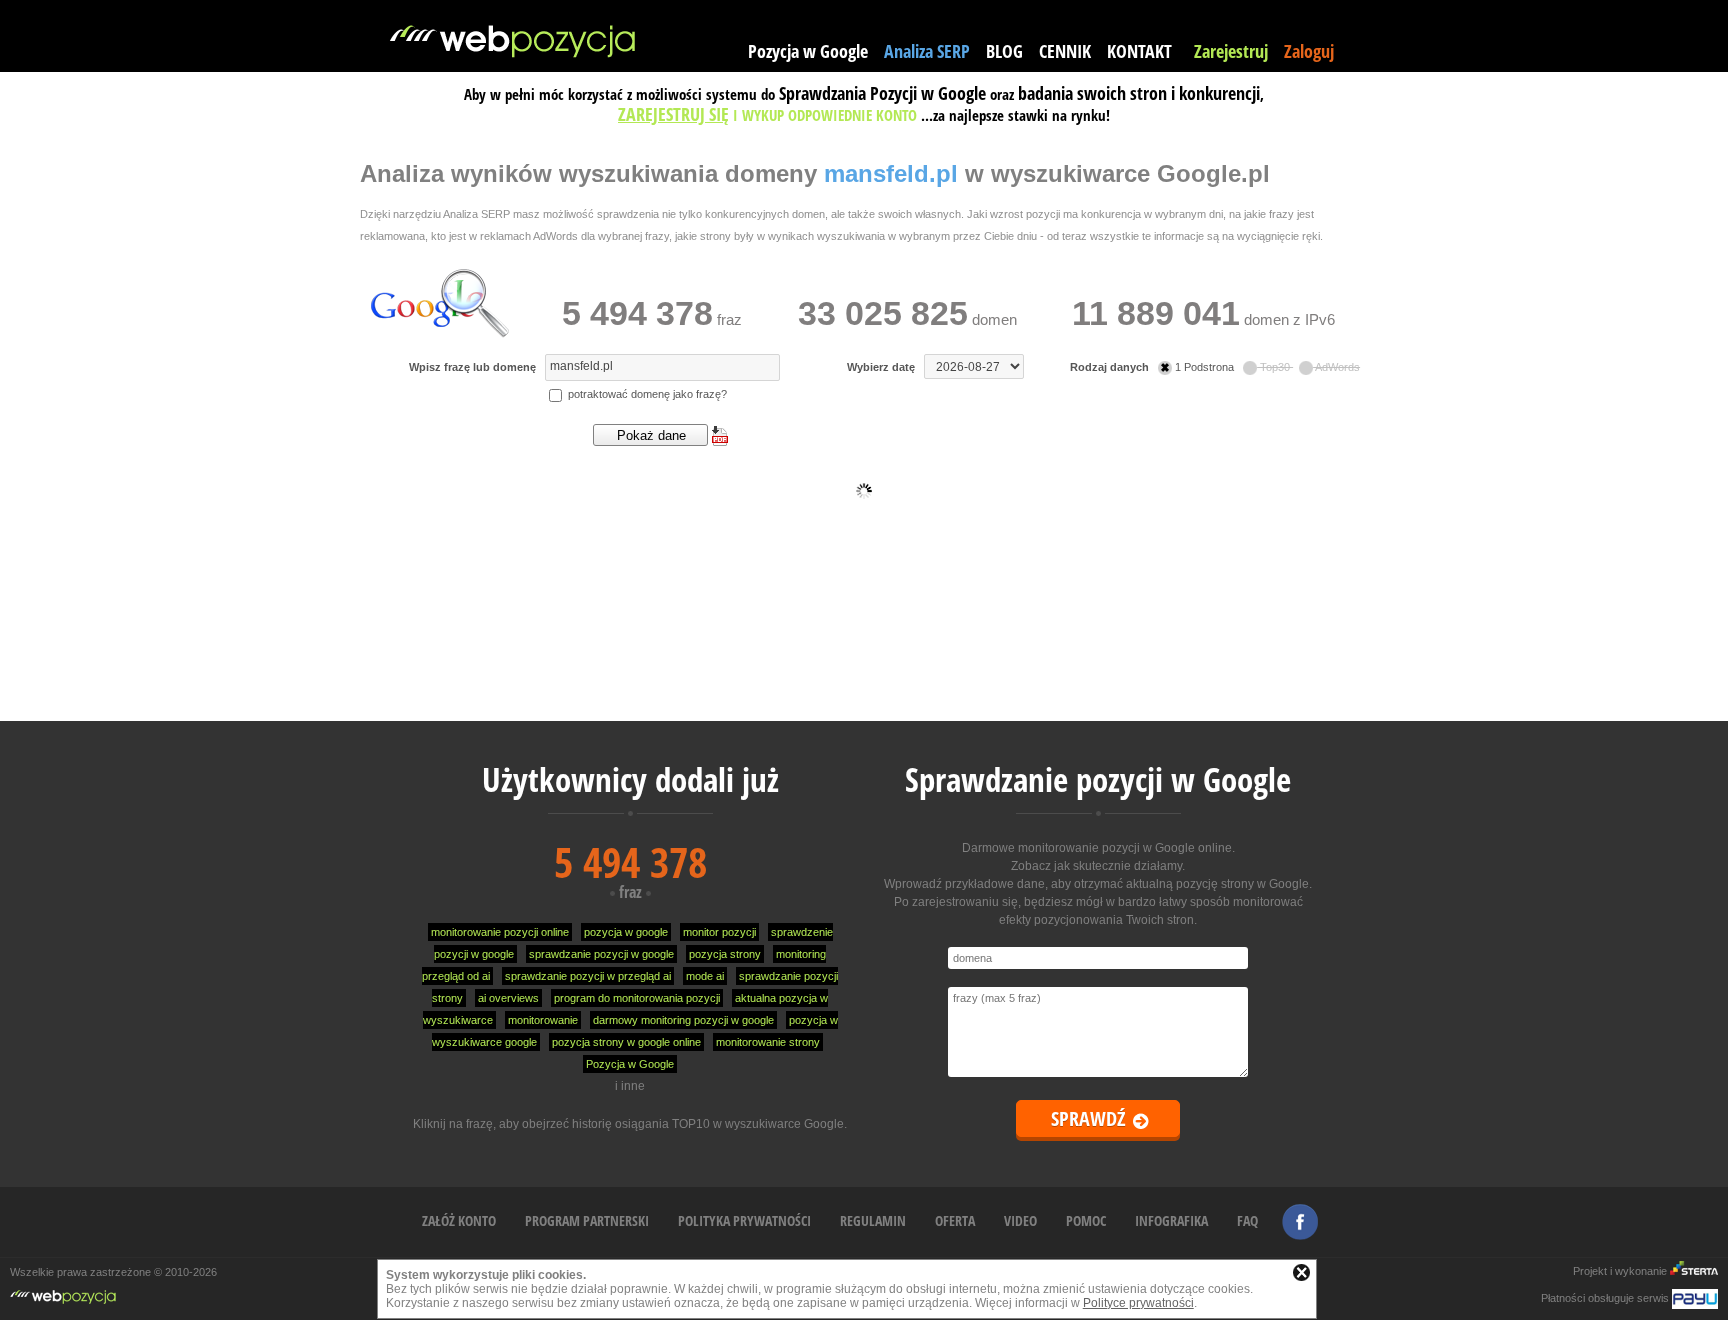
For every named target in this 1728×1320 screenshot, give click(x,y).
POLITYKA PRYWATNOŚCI (744, 1220)
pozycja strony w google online (626, 1042)
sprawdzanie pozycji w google (601, 954)
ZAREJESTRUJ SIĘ (673, 114)
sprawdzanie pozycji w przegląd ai (588, 976)
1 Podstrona (1204, 367)
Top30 (1275, 367)
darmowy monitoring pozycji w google (683, 1020)
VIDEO (1020, 1220)
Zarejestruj (1231, 51)
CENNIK (1065, 51)
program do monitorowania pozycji (637, 998)
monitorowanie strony (768, 1042)
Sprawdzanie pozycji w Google (1098, 779)
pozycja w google (626, 932)
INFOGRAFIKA (1171, 1220)
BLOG (1004, 51)
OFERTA (955, 1220)
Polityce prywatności (1138, 1303)
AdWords (1336, 367)
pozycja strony (725, 954)
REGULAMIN (873, 1220)
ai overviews (508, 998)
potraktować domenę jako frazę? (646, 394)
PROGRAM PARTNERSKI (587, 1220)
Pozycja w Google (808, 51)
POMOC (1086, 1220)
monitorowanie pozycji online (500, 932)
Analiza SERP (927, 51)
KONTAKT (1139, 51)
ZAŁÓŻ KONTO (459, 1220)
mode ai (705, 976)
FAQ (1247, 1220)
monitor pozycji (719, 932)
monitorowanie (543, 1020)
